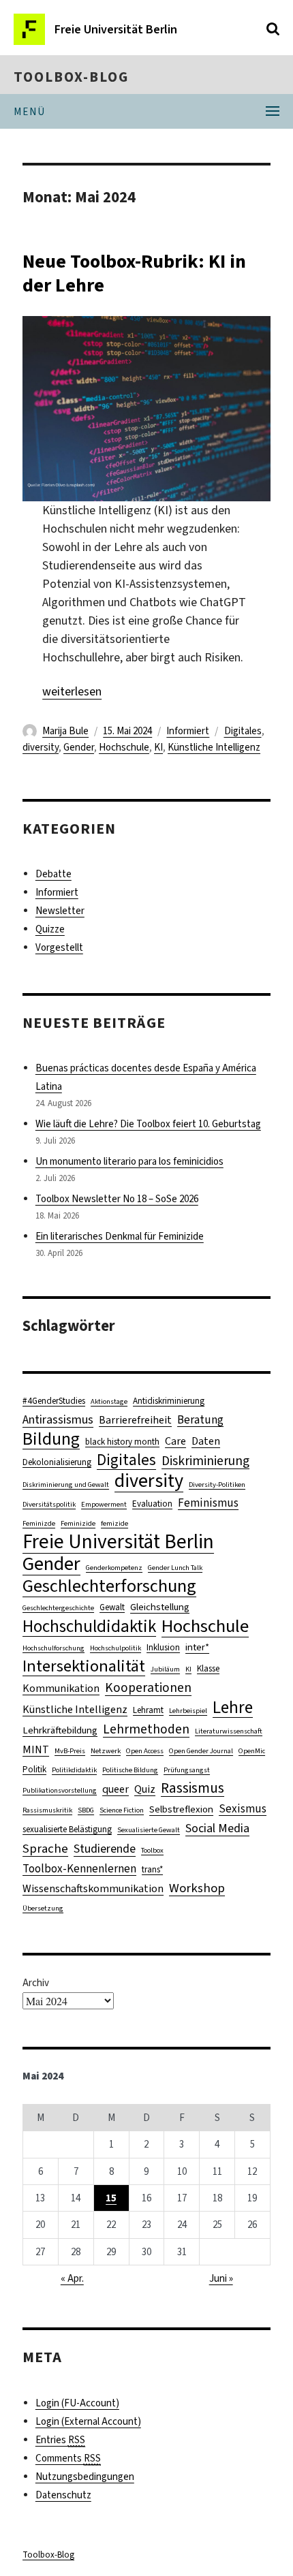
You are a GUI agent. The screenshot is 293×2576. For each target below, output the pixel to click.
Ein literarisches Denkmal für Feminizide (120, 1236)
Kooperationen (148, 1687)
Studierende (105, 1849)
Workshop (197, 1888)
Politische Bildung (130, 1770)
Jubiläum (165, 1669)
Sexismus (243, 1809)
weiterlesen (72, 691)
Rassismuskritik (47, 1810)
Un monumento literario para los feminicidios (129, 1161)
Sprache (45, 1848)
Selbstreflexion (181, 1809)
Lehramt (148, 1710)
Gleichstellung (160, 1607)
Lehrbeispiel (188, 1710)
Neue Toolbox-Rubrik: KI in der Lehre (134, 273)
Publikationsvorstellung (60, 1790)
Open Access (145, 1750)
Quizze (50, 929)
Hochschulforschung (53, 1648)
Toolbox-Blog (71, 77)
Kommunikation (61, 1688)
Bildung (51, 1439)
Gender (79, 747)
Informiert (188, 731)
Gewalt (112, 1607)
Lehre (233, 1707)
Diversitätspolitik (49, 1504)
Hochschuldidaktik (89, 1626)
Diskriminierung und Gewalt (66, 1484)
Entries (60, 2440)
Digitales (243, 731)
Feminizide (78, 1523)
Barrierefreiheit (135, 1420)
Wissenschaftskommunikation (93, 1888)
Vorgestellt (59, 947)
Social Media (217, 1828)
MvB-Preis (70, 1750)
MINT (36, 1749)
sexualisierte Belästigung (67, 1829)
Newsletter (60, 911)
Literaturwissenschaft (229, 1731)
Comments (68, 2458)
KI (158, 747)
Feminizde (39, 1523)
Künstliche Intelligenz (214, 747)
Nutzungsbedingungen (85, 2477)
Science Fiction (122, 1810)
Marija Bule (65, 731)
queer (115, 1789)
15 (111, 2198)
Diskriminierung (205, 1461)
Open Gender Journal (201, 1750)
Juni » (221, 2278)
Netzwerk (106, 1750)
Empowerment (104, 1504)
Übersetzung (43, 1908)
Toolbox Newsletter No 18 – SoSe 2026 (117, 1199)
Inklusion (163, 1647)
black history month (122, 1442)
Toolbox (152, 1850)
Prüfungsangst (187, 1770)
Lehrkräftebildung (60, 1730)
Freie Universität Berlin (118, 1542)
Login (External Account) (88, 2421)
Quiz (145, 1789)
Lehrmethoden (146, 1729)
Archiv (36, 1983)
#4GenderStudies (54, 1401)
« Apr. (72, 2278)
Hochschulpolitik (115, 1648)
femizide (114, 1523)
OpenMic (252, 1750)
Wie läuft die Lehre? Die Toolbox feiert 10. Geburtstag (148, 1124)
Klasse (208, 1668)
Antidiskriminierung (169, 1401)
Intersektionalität (84, 1666)
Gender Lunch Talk (175, 1567)
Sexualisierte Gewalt (149, 1829)
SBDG (86, 1810)
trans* (152, 1869)
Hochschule (124, 747)
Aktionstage (109, 1401)
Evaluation (152, 1504)
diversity (41, 747)
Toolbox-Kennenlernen (79, 1869)
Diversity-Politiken (217, 1484)
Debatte (53, 874)
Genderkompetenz (114, 1567)
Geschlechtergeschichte (58, 1607)
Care (175, 1441)
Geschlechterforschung (109, 1586)
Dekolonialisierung (57, 1462)
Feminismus (208, 1503)
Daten (206, 1441)
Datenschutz (63, 2495)
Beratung (200, 1420)
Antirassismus (58, 1419)
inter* (197, 1647)
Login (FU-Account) (77, 2403)
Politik (34, 1769)
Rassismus (192, 1788)
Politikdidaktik (74, 1770)
